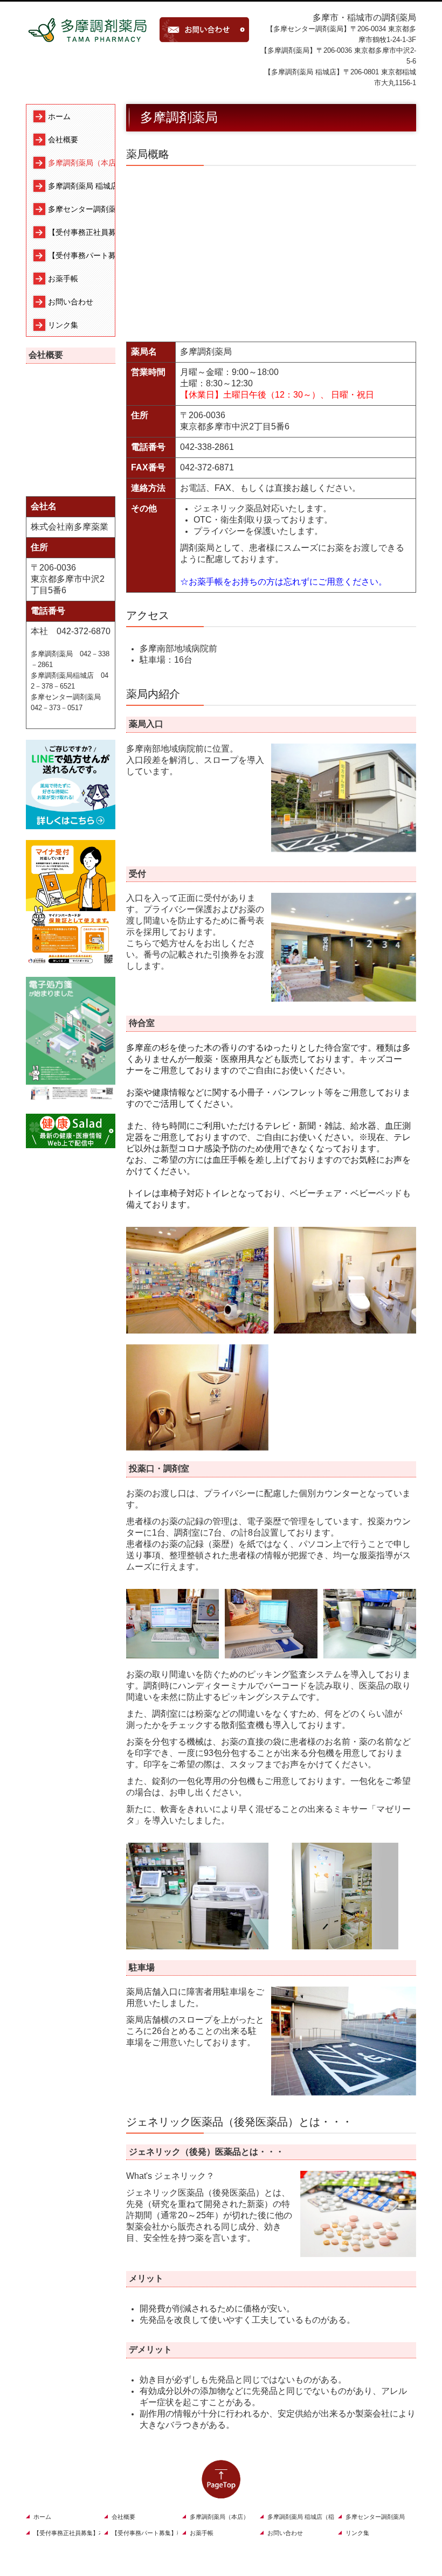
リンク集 (63, 325)
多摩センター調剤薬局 (81, 209)
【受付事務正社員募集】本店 (81, 232)
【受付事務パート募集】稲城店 (81, 255)
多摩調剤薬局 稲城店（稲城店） (81, 186)
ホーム (59, 116)
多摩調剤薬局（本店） (81, 163)
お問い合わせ (71, 302)
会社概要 (63, 140)
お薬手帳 (63, 279)
